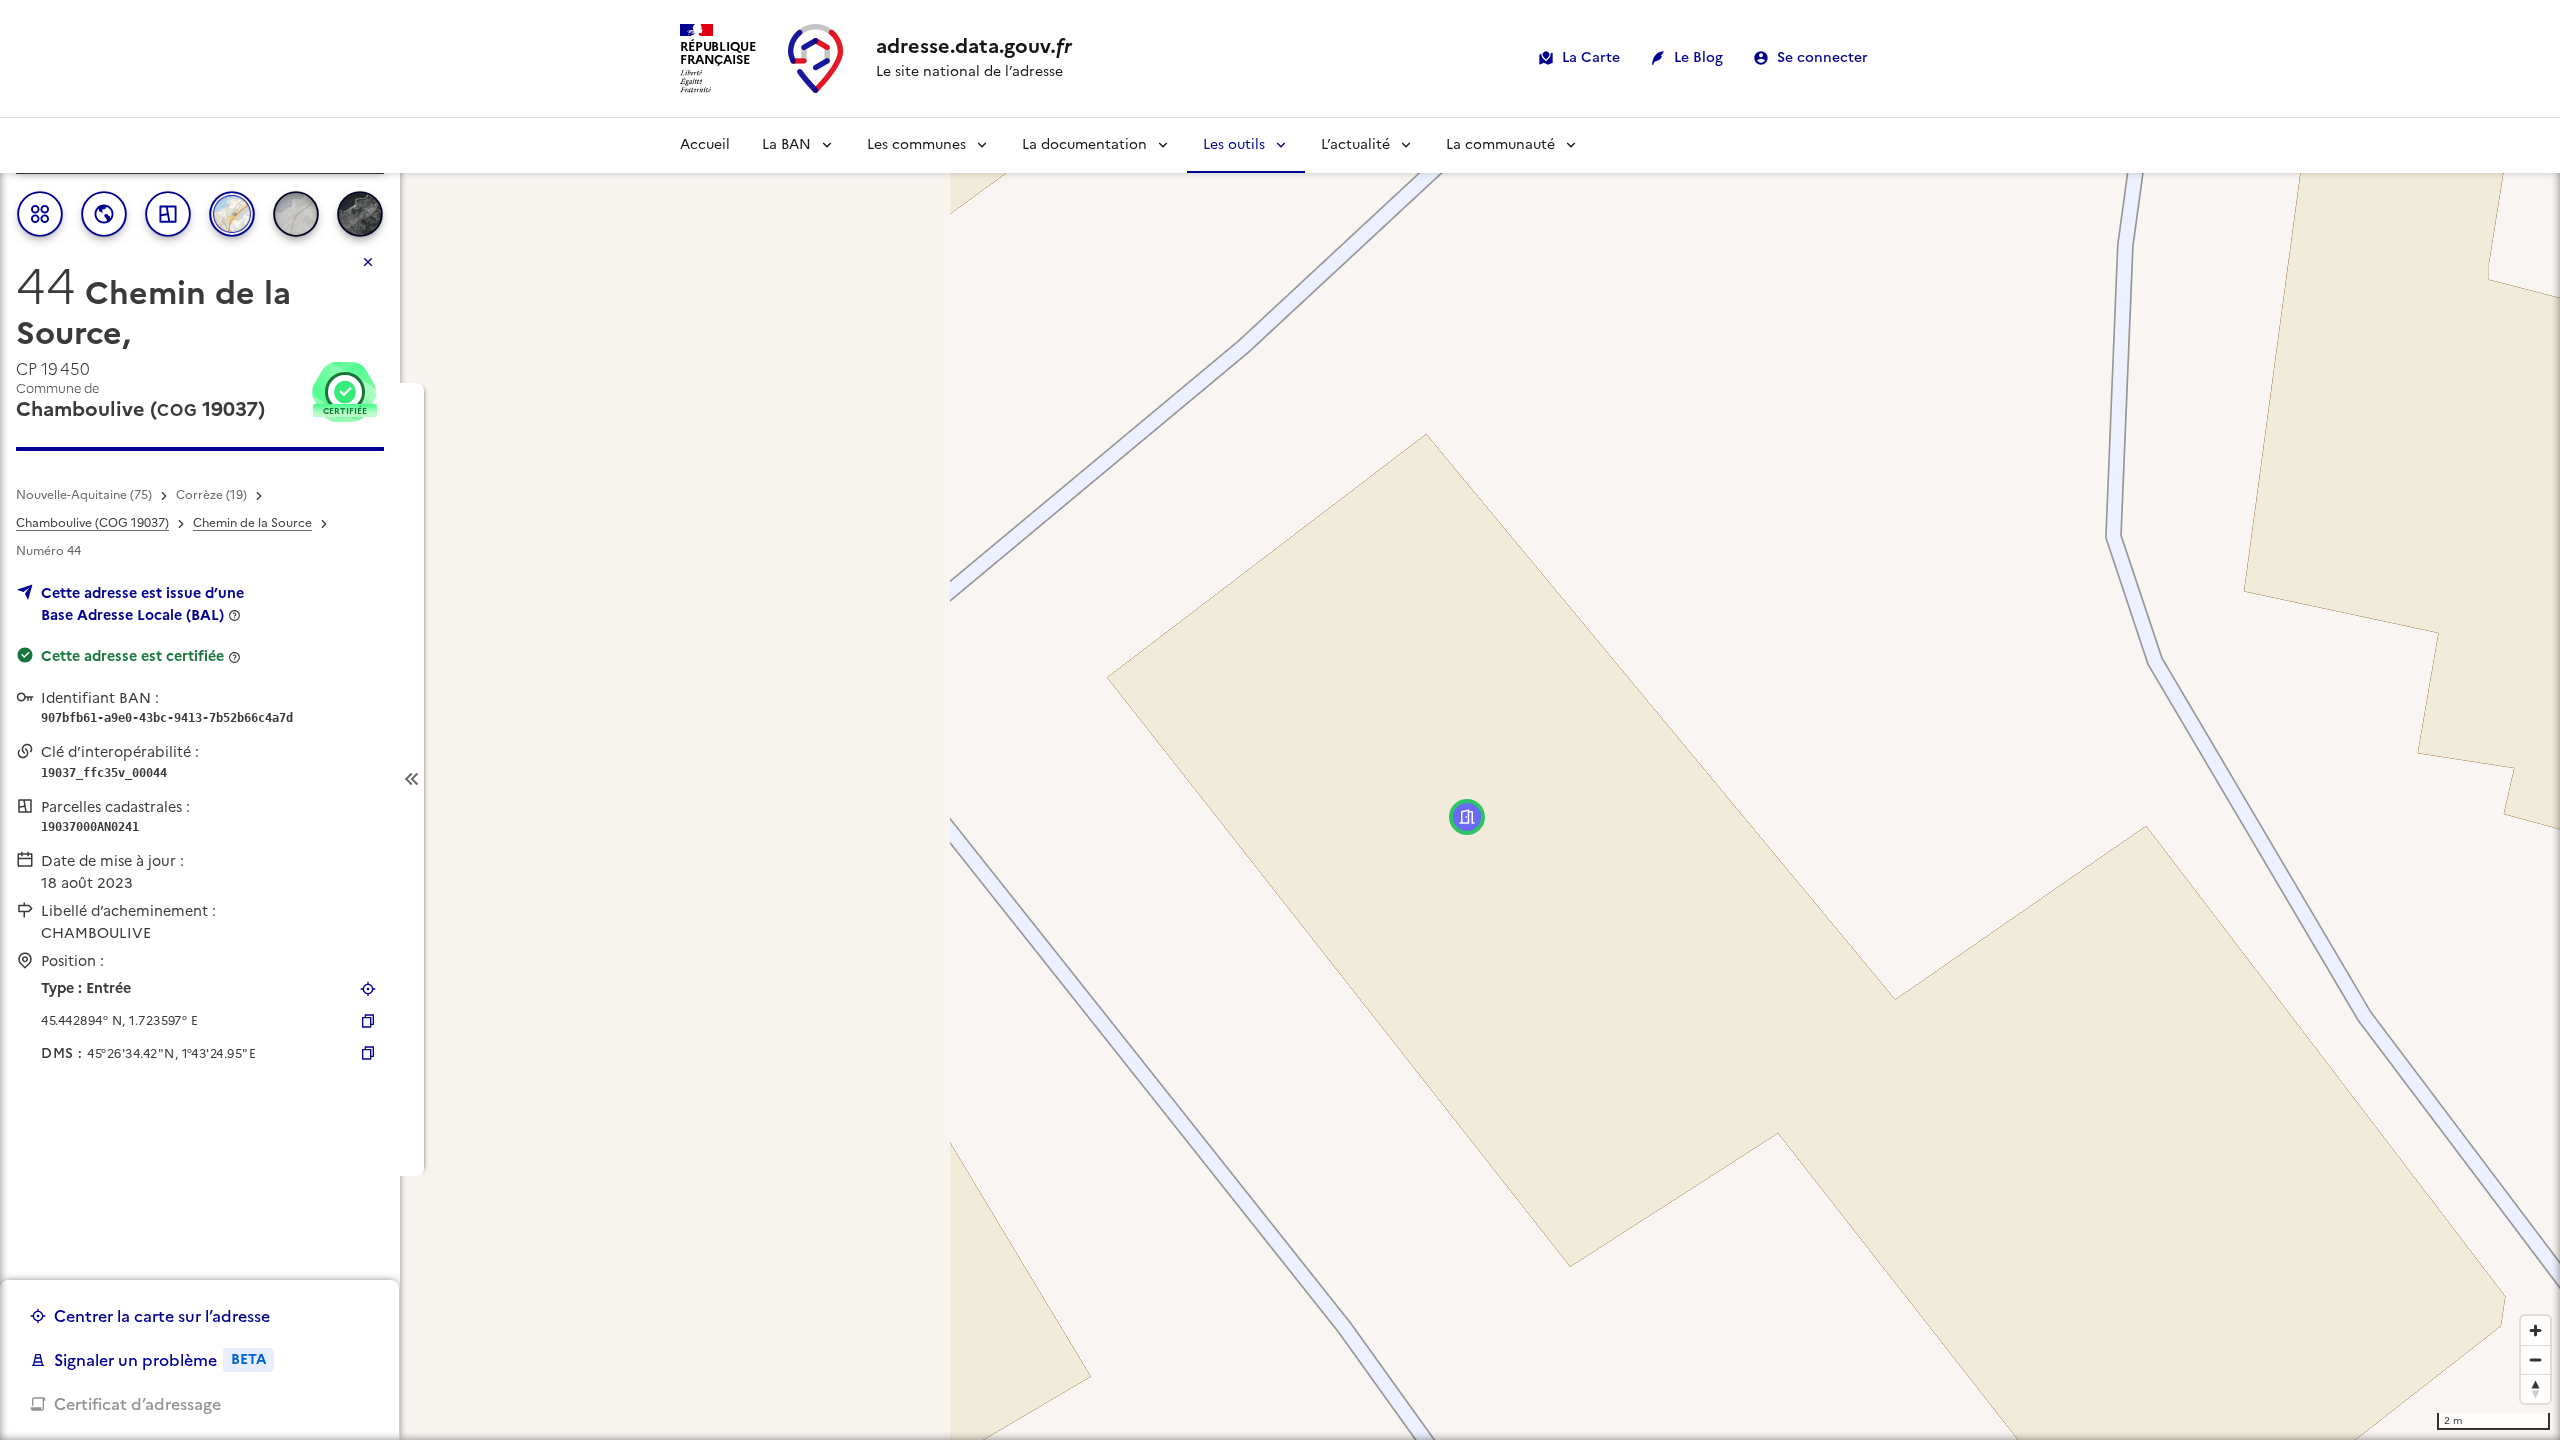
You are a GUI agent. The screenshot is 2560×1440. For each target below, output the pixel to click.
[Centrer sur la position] (368, 989)
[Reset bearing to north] (2535, 1388)
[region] (1280, 779)
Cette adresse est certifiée (132, 656)
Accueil (705, 144)
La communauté (1500, 144)
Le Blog (1698, 57)
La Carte (1591, 57)
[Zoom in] (2535, 1330)
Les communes (916, 144)
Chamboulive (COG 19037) (92, 523)
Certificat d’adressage (137, 1404)
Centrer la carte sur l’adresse (162, 1316)
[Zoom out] (2535, 1359)
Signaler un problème (160, 1360)
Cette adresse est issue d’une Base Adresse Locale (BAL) (142, 604)
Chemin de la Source (252, 523)
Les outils (1234, 144)
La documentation (1084, 144)
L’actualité (1355, 144)
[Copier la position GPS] (368, 1021)
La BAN (786, 144)
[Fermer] (368, 262)
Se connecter (1822, 57)
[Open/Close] (412, 779)
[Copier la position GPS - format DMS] (368, 1053)
